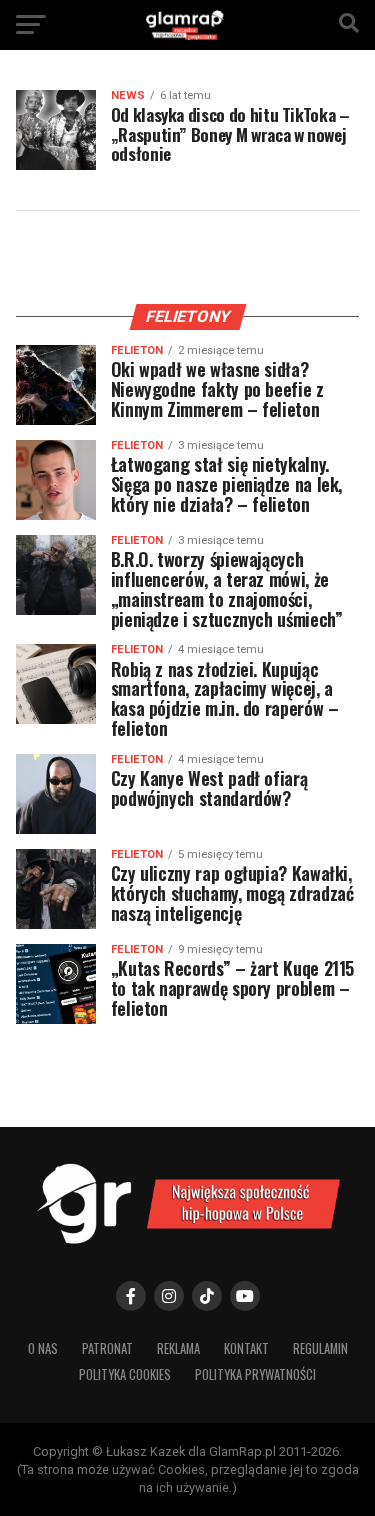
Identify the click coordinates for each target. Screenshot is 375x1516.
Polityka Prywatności (255, 1374)
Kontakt (246, 1348)
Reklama (178, 1348)
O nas (43, 1348)
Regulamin (320, 1348)
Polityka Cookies (125, 1374)
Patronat (107, 1348)
